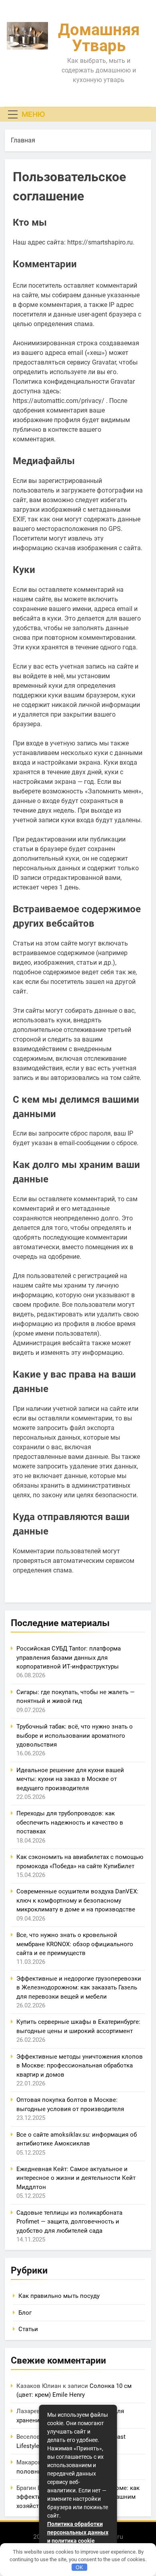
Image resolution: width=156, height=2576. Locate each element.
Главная (23, 140)
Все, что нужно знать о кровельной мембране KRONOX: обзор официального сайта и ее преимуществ (75, 1944)
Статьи (28, 2329)
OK (79, 2567)
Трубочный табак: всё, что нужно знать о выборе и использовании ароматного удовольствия (75, 1736)
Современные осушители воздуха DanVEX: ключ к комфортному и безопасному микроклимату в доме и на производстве (77, 1900)
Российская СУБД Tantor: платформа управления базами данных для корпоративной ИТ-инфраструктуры (69, 1658)
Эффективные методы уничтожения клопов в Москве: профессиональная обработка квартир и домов (80, 2066)
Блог (25, 2313)
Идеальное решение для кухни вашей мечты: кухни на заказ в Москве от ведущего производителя (70, 1779)
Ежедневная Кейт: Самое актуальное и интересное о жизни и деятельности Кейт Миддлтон (76, 2178)
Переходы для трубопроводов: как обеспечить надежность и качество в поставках (70, 1822)
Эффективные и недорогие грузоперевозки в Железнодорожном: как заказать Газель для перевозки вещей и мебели (79, 1988)
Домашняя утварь (99, 38)
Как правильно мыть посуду (59, 2296)
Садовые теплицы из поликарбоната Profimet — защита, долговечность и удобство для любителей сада (69, 2222)
